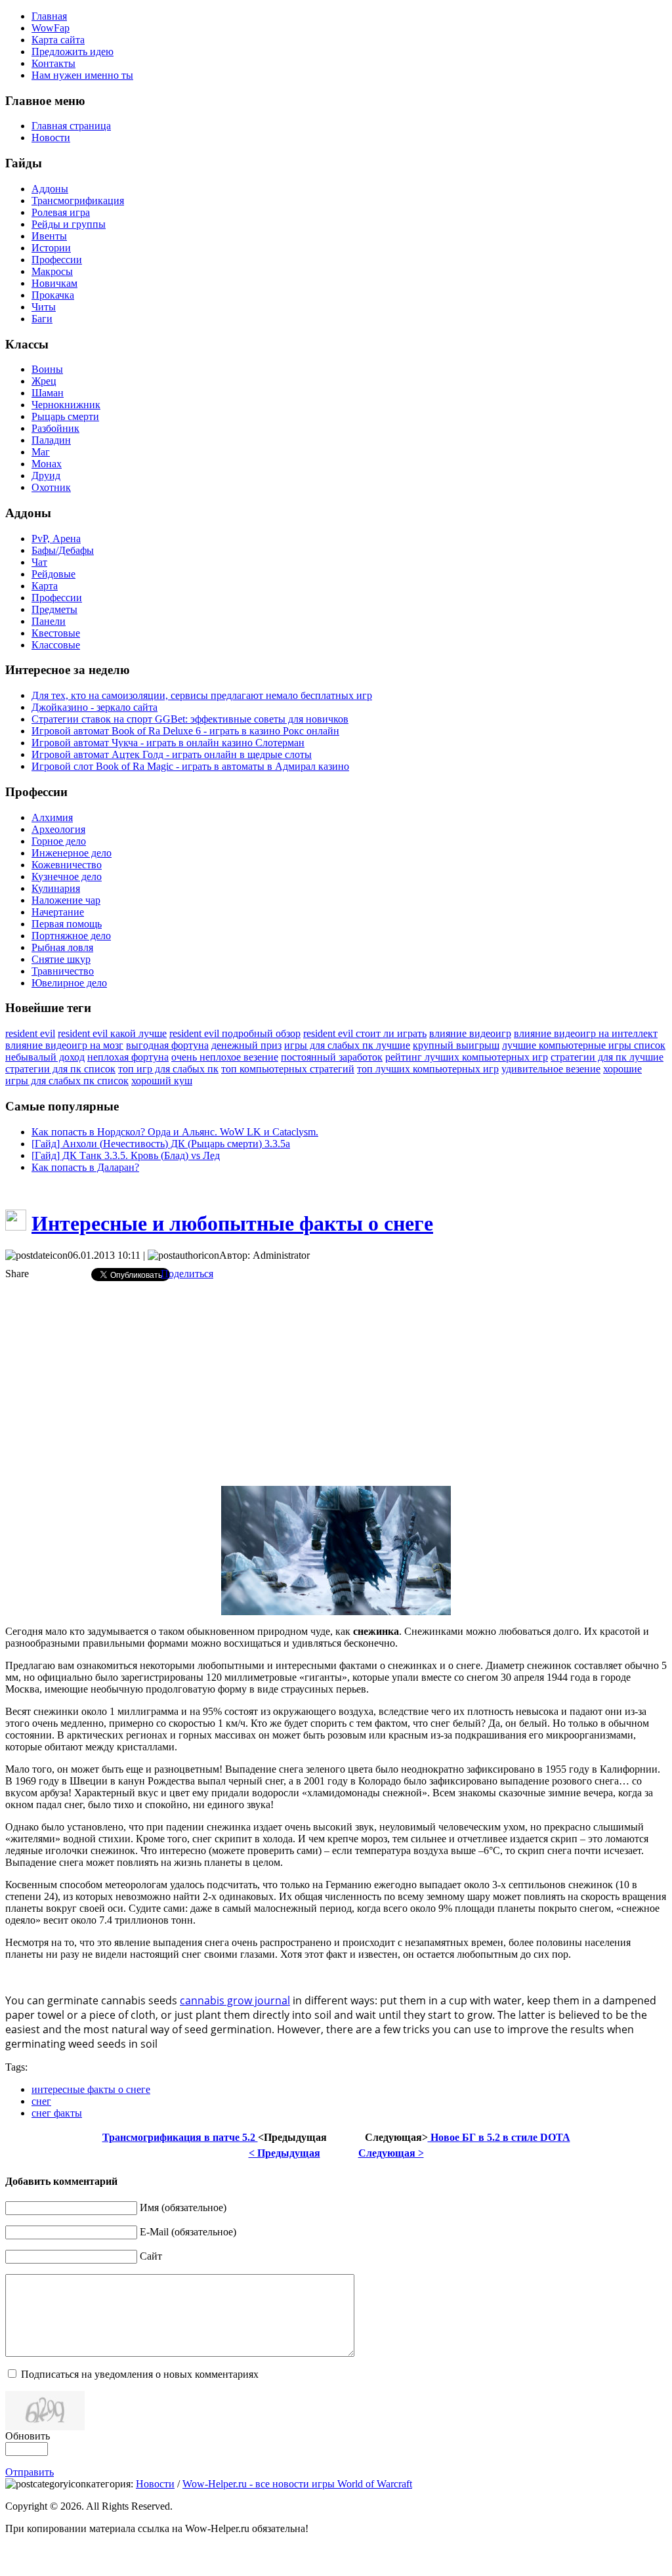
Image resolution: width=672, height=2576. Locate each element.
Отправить (30, 2472)
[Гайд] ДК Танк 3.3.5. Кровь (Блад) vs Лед (126, 1155)
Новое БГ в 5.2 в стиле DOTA (499, 2137)
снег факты (57, 2113)
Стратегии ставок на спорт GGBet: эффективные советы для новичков (190, 719)
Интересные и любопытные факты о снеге (232, 1223)
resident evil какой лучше (112, 1033)
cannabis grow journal (235, 2000)
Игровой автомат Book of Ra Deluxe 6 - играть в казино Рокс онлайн (185, 731)
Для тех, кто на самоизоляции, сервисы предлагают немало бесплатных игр (202, 695)
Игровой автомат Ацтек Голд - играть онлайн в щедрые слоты (172, 754)
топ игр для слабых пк (168, 1069)
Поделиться (187, 1274)
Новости (155, 2484)
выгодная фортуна (167, 1045)
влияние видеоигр (470, 1033)
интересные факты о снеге (91, 2089)
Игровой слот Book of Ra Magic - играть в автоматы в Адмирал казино (190, 766)
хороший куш (162, 1081)
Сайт (151, 2256)
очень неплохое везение (225, 1057)
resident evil (30, 1033)
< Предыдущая (284, 2153)
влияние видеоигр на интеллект (586, 1033)
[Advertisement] (336, 1383)
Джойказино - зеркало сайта (94, 707)
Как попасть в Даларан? (85, 1167)
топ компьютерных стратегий (288, 1069)
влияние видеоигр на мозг (64, 1045)
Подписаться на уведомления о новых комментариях (140, 2374)
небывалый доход (45, 1057)
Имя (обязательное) (183, 2207)
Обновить (28, 2436)
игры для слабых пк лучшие (347, 1045)
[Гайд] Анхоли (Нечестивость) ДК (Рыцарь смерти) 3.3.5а (161, 1144)
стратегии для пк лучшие (607, 1057)
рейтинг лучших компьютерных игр (467, 1057)
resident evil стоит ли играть (365, 1033)
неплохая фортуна (128, 1057)
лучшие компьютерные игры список (584, 1045)
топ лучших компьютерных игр (428, 1069)
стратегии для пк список (60, 1069)
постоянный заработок (332, 1057)
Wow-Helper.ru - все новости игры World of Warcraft (297, 2484)
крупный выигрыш (456, 1045)
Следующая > (391, 2153)
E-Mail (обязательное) (188, 2232)
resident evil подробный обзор (235, 1033)
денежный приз (246, 1045)
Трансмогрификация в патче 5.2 (180, 2137)
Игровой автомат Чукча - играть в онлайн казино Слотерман (168, 743)
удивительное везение (551, 1069)
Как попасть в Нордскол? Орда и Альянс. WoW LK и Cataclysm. (175, 1132)
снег (41, 2101)
